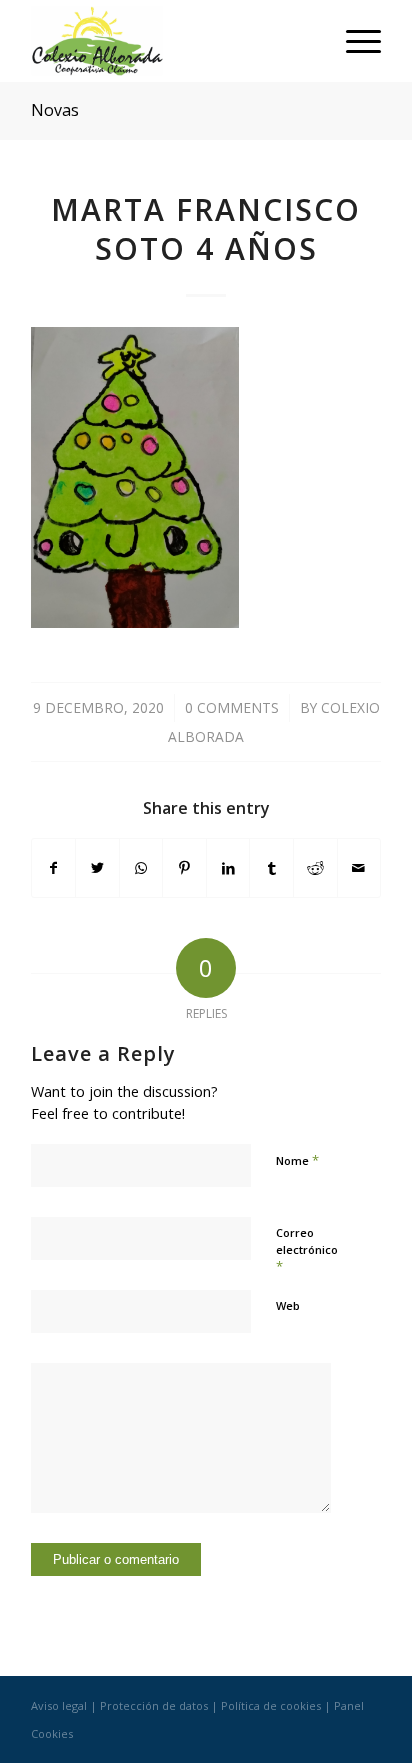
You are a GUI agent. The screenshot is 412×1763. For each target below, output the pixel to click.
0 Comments (232, 707)
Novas (55, 110)
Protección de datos (154, 1705)
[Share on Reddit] (315, 868)
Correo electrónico (307, 1250)
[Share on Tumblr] (271, 868)
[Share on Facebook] (54, 868)
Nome (297, 1160)
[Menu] (353, 41)
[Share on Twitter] (97, 868)
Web (288, 1305)
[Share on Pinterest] (184, 868)
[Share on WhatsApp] (141, 868)
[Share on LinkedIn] (228, 868)
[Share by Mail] (359, 868)
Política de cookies (271, 1705)
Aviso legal (59, 1705)
